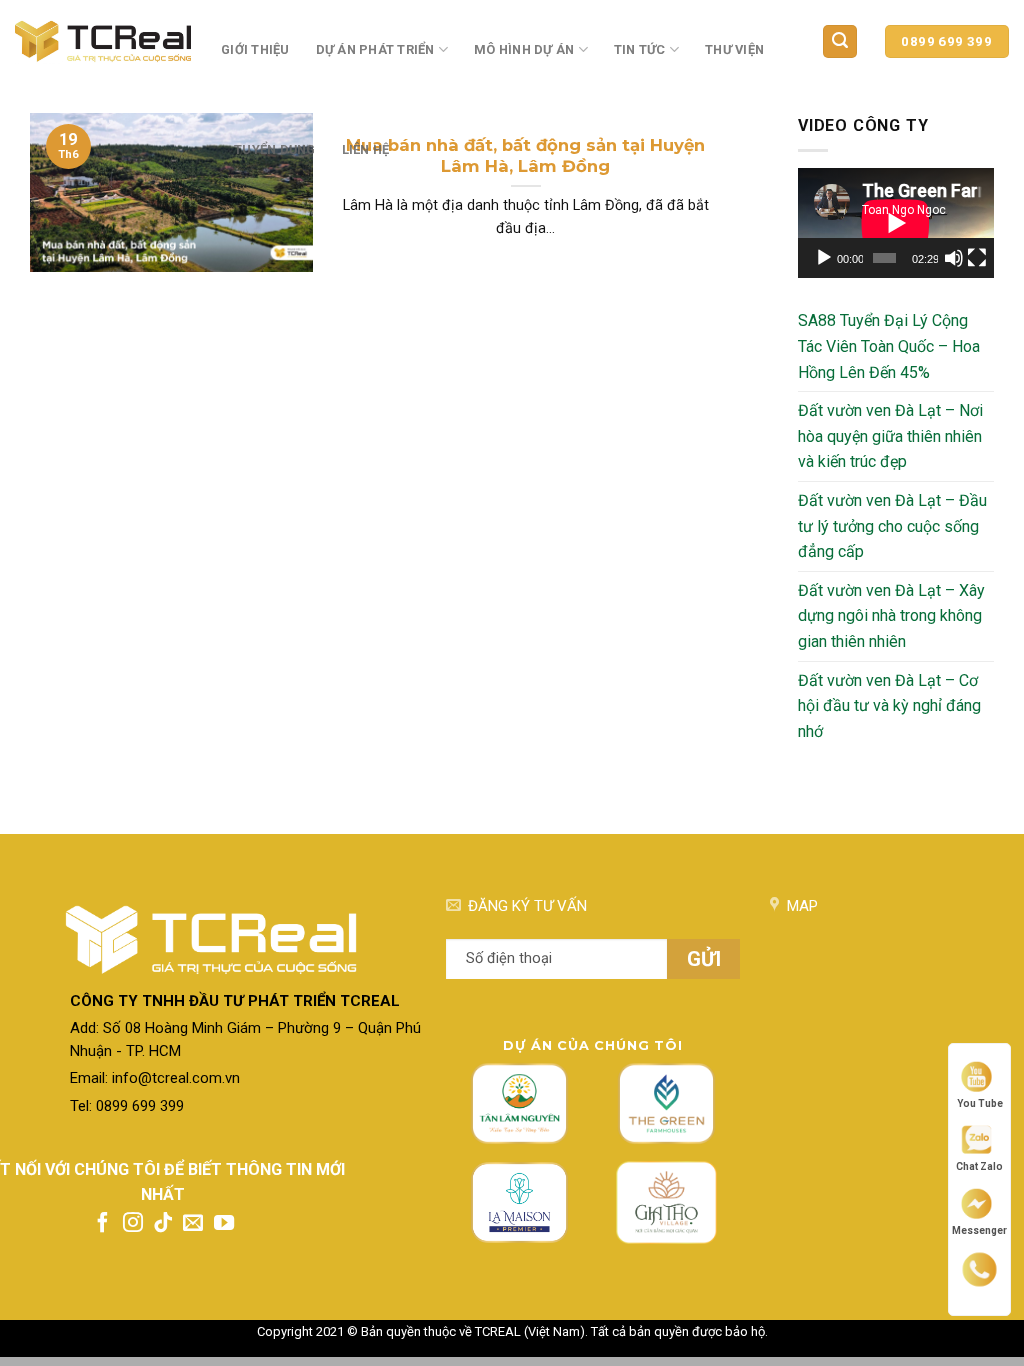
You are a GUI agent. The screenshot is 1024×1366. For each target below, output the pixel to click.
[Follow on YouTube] (224, 1224)
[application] (896, 223)
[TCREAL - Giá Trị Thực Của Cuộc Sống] (103, 41)
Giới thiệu (255, 49)
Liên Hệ (366, 149)
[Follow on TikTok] (163, 1224)
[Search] (840, 41)
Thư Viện (734, 49)
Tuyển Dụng (275, 149)
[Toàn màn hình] (977, 258)
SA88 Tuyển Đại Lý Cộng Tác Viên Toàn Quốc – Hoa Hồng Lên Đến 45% (889, 346)
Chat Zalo (979, 1166)
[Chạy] (824, 258)
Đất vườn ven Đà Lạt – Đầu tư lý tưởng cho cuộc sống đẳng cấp (892, 526)
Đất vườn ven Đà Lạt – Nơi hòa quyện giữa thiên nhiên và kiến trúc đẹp (890, 436)
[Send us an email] (193, 1224)
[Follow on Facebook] (103, 1224)
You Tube (980, 1103)
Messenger (979, 1230)
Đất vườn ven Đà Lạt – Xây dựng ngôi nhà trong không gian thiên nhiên (891, 616)
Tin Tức (640, 49)
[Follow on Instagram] (133, 1224)
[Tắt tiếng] (954, 258)
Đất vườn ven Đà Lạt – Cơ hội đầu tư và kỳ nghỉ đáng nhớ (889, 706)
